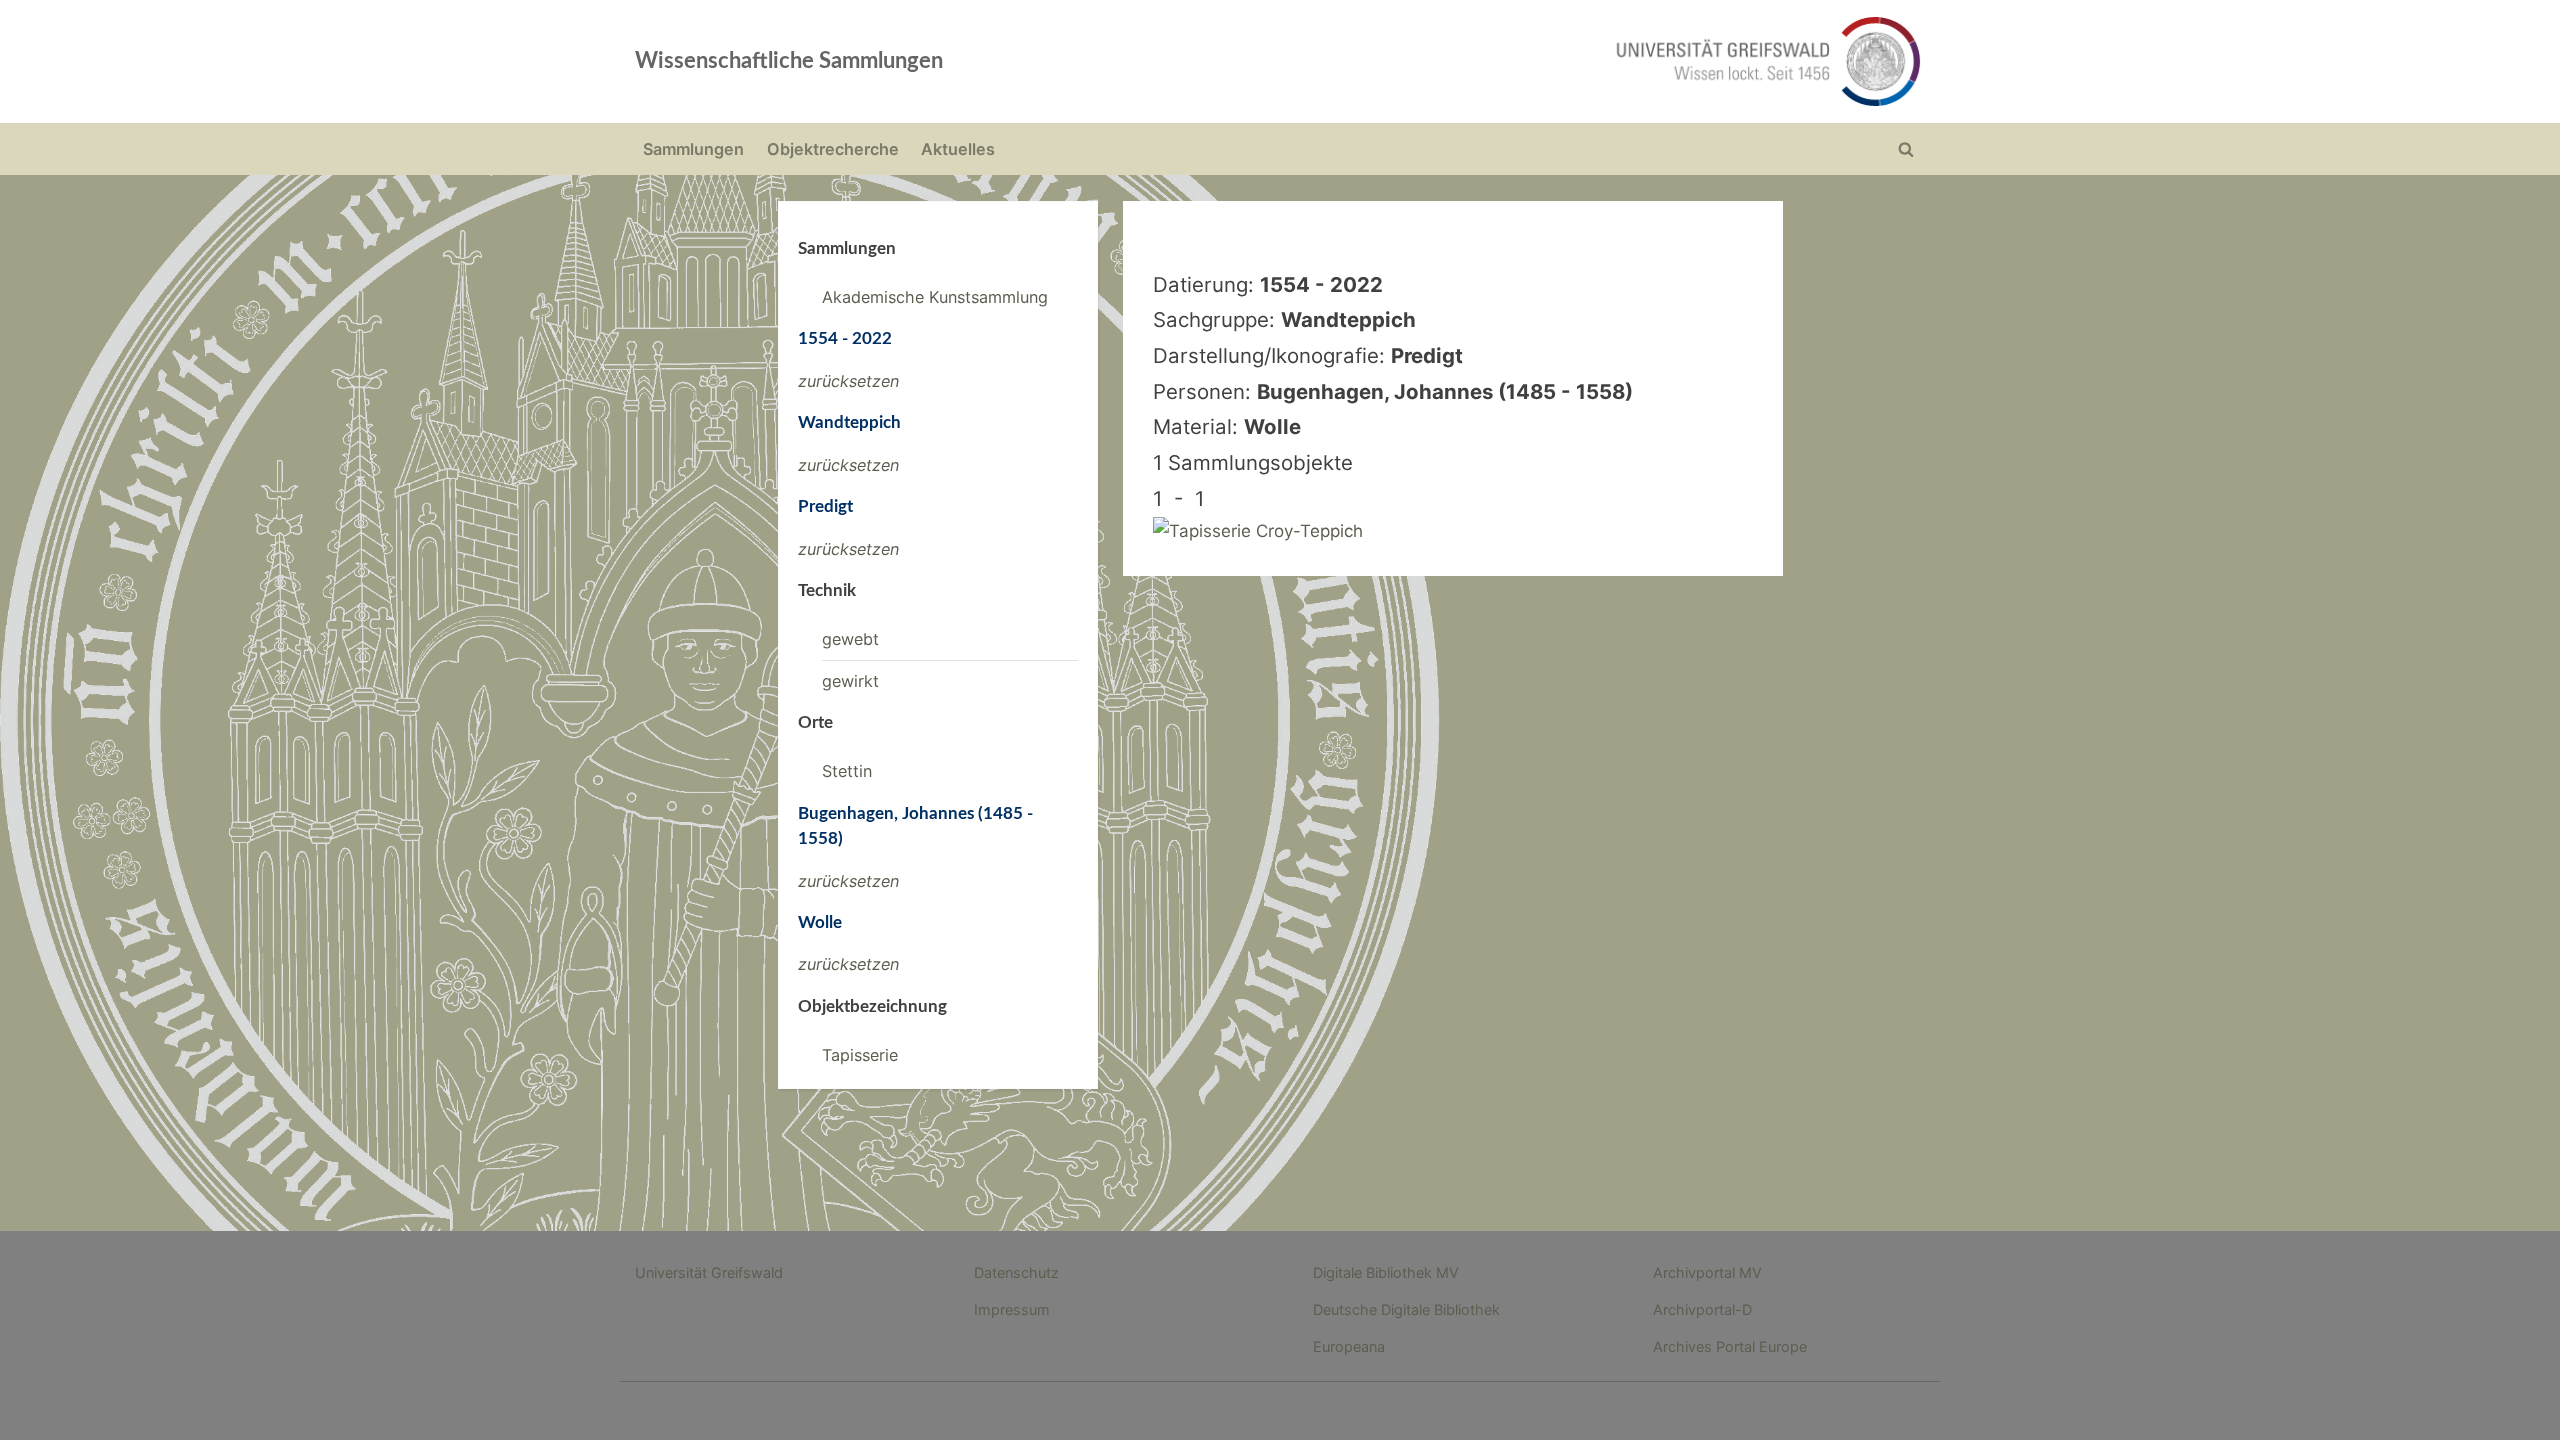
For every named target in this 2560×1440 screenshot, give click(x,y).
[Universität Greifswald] (1565, 61)
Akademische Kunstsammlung (935, 297)
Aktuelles (958, 149)
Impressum (1012, 1309)
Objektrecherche (833, 149)
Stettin (847, 771)
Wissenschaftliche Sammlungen (789, 61)
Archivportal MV (1707, 1272)
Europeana (1349, 1346)
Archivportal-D (1702, 1309)
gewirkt (850, 681)
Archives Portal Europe (1730, 1346)
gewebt (850, 639)
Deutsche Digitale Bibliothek (1406, 1309)
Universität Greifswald (709, 1272)
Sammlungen (693, 149)
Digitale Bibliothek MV (1386, 1272)
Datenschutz (1016, 1272)
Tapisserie (860, 1055)
